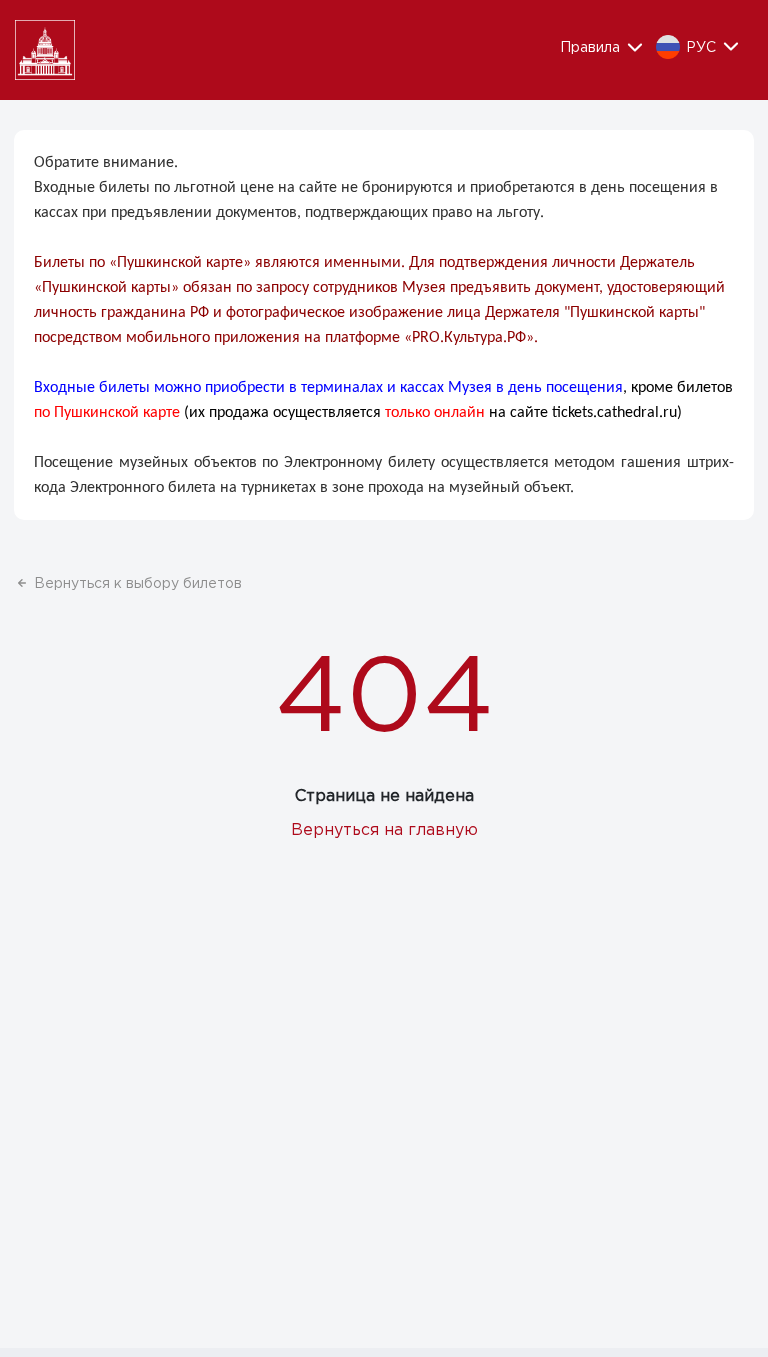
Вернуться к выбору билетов (138, 584)
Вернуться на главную (384, 830)
